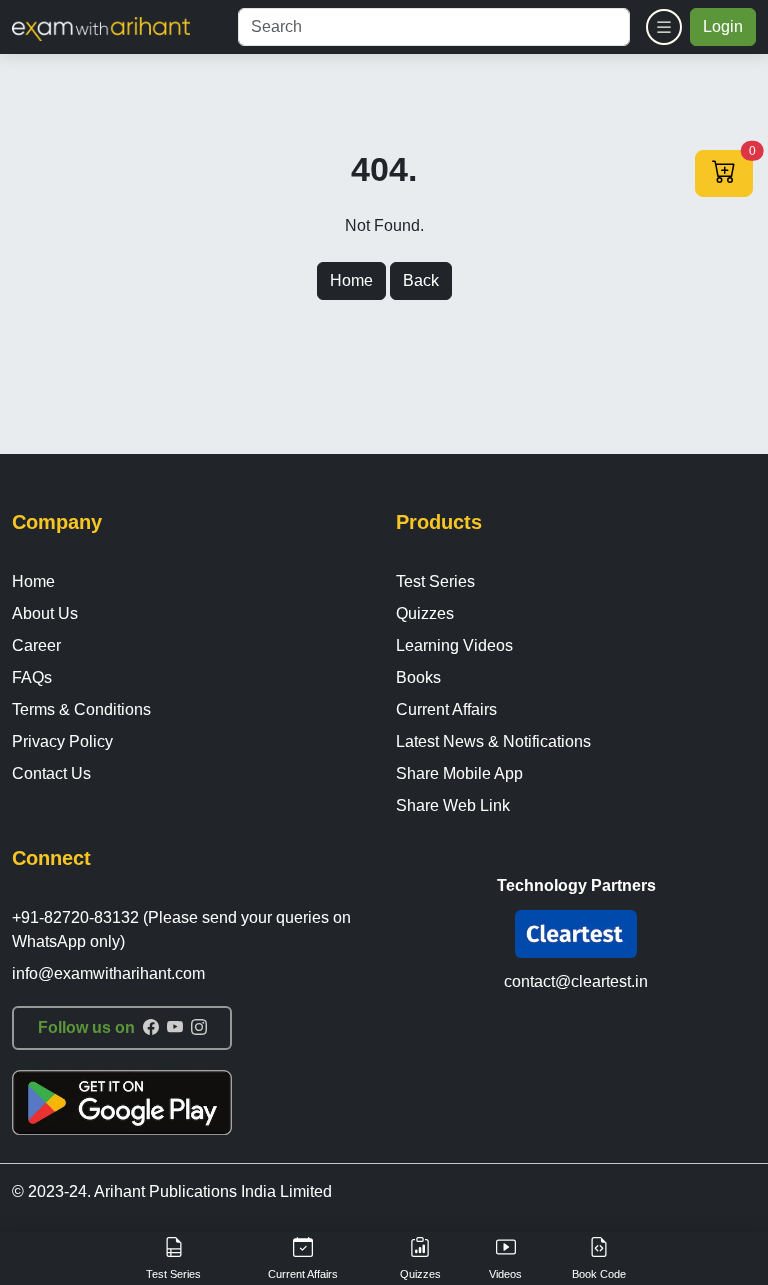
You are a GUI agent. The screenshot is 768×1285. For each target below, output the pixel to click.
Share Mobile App (459, 773)
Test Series (435, 581)
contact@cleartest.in (576, 981)
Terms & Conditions (81, 709)
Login (723, 26)
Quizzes (425, 613)
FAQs (32, 677)
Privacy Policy (62, 741)
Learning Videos (454, 645)
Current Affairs (446, 709)
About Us (45, 613)
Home (351, 280)
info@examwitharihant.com (108, 973)
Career (36, 645)
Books (418, 677)
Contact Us (51, 773)
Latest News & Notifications (493, 741)
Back (421, 280)
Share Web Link (453, 805)
